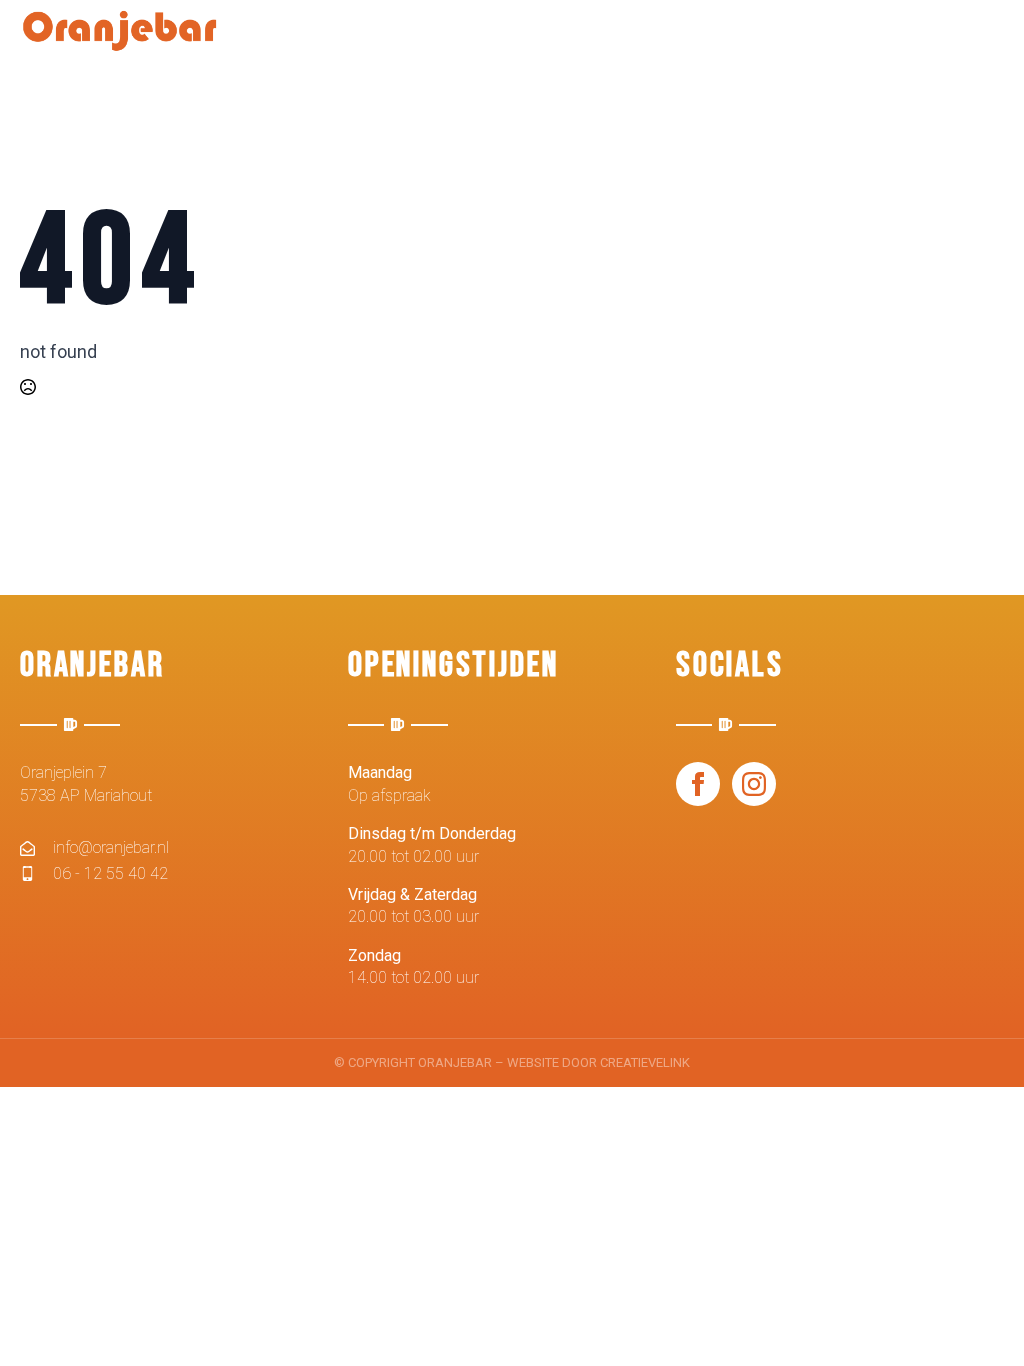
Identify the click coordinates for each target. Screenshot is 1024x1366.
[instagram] (754, 784)
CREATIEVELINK (645, 1062)
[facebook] (698, 784)
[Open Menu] (988, 43)
